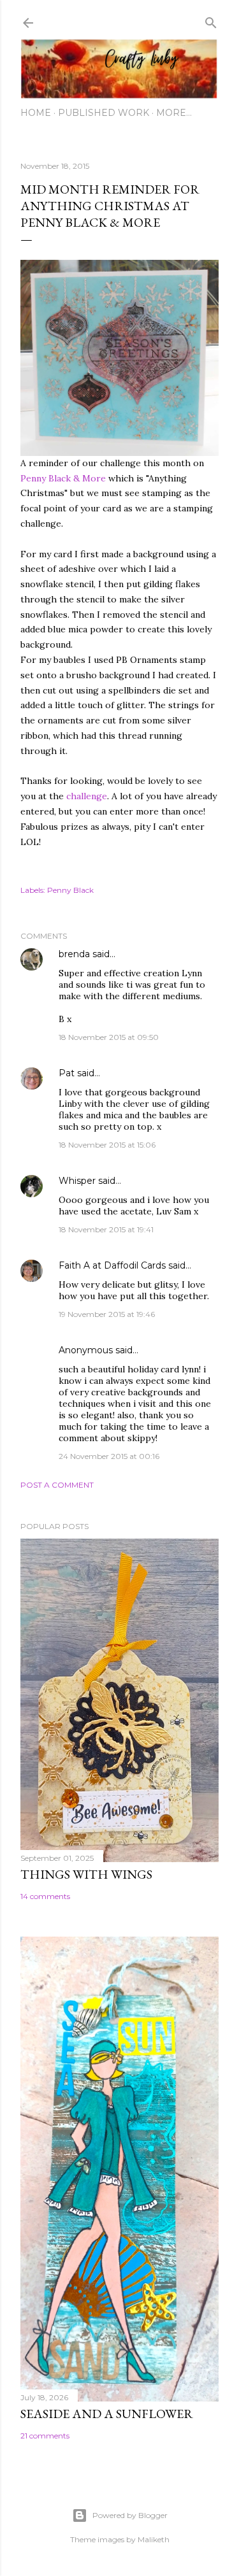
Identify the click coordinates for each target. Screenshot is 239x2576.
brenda (74, 954)
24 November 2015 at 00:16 (109, 1456)
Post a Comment (57, 1485)
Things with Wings (86, 1874)
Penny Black (70, 890)
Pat (67, 1073)
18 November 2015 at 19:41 (106, 1229)
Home (36, 113)
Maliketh (154, 2539)
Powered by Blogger (130, 2515)
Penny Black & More (63, 478)
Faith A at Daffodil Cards (112, 1265)
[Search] (211, 20)
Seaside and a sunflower (107, 2414)
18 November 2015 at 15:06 (107, 1145)
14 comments (45, 1896)
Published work (104, 113)
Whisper (77, 1181)
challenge (87, 796)
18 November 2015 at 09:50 (109, 1037)
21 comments (45, 2436)
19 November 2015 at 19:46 (107, 1314)
